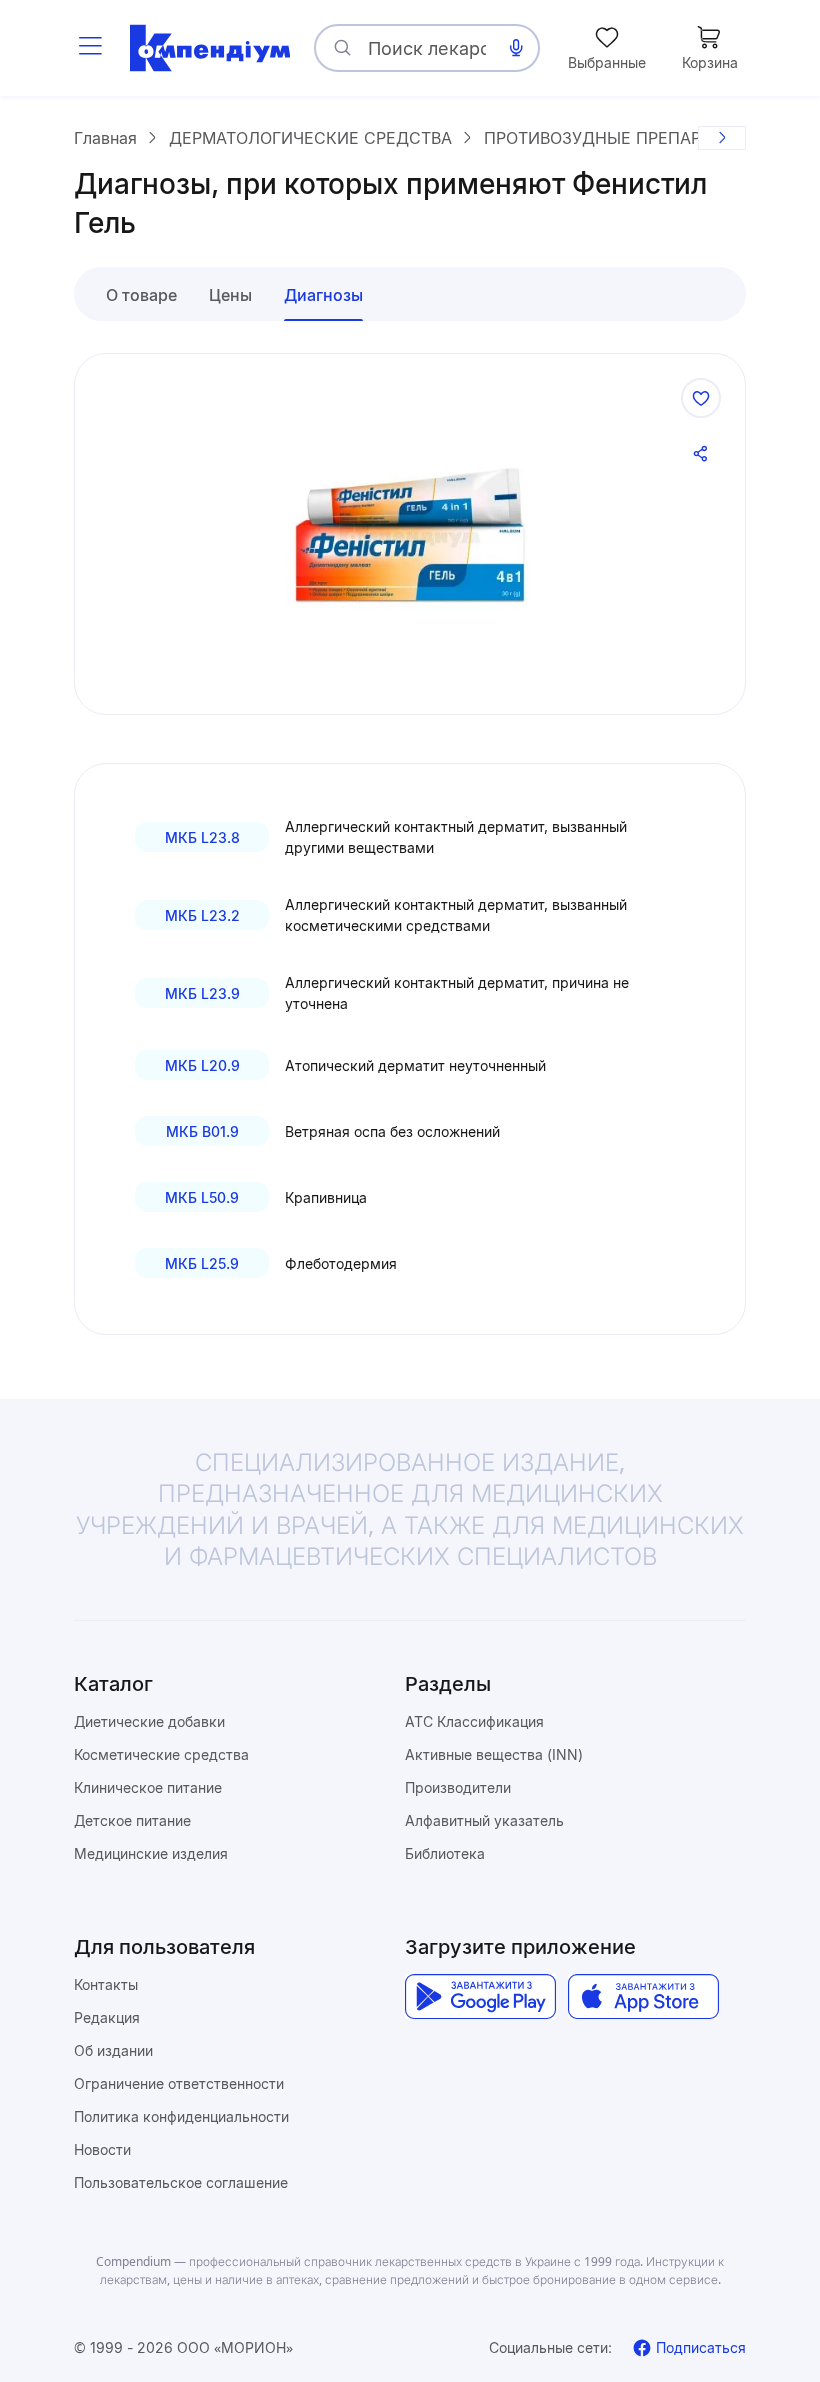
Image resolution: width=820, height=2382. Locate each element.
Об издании (113, 2050)
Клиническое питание (148, 1787)
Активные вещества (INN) (494, 1754)
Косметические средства (161, 1754)
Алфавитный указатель (484, 1820)
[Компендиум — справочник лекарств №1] (210, 48)
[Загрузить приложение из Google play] (480, 1996)
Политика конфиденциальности (181, 2116)
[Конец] (722, 138)
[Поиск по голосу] (516, 48)
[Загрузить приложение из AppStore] (643, 1996)
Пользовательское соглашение (181, 2182)
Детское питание (132, 1820)
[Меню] (90, 48)
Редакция (107, 2017)
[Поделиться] (701, 454)
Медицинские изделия (151, 1853)
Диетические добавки (149, 1721)
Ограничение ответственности (179, 2083)
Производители (458, 1787)
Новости (102, 2149)
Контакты (106, 1984)
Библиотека (445, 1853)
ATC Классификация (474, 1721)
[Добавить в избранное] (701, 398)
